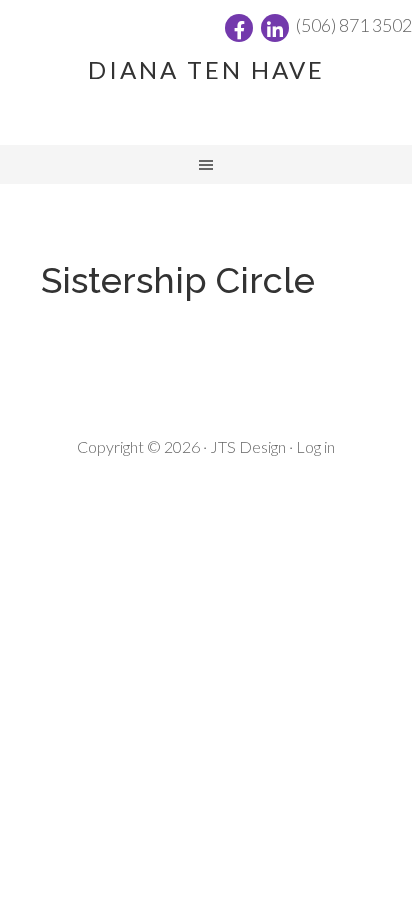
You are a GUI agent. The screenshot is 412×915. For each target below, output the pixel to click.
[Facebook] (239, 28)
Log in (315, 446)
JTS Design (248, 446)
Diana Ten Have (206, 69)
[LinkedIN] (275, 28)
